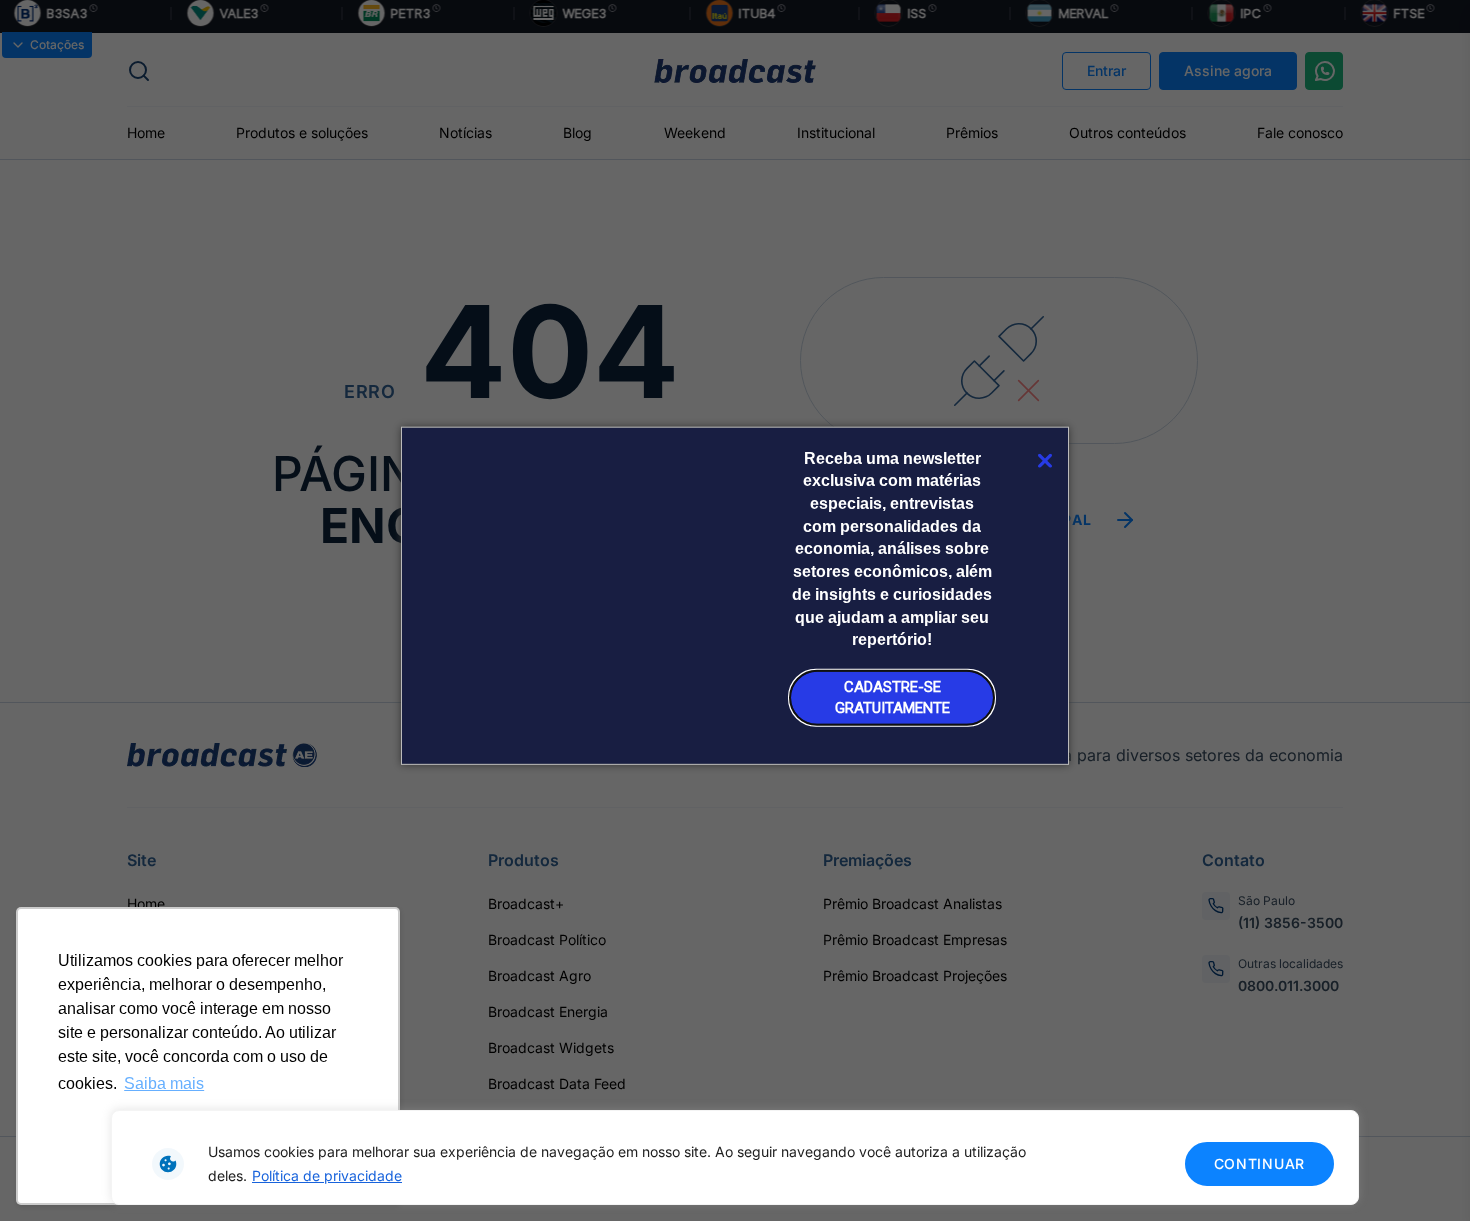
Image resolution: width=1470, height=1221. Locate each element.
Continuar (1259, 1163)
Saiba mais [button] (164, 1083)
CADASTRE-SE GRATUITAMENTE (892, 696)
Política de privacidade (327, 1175)
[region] (735, 1157)
